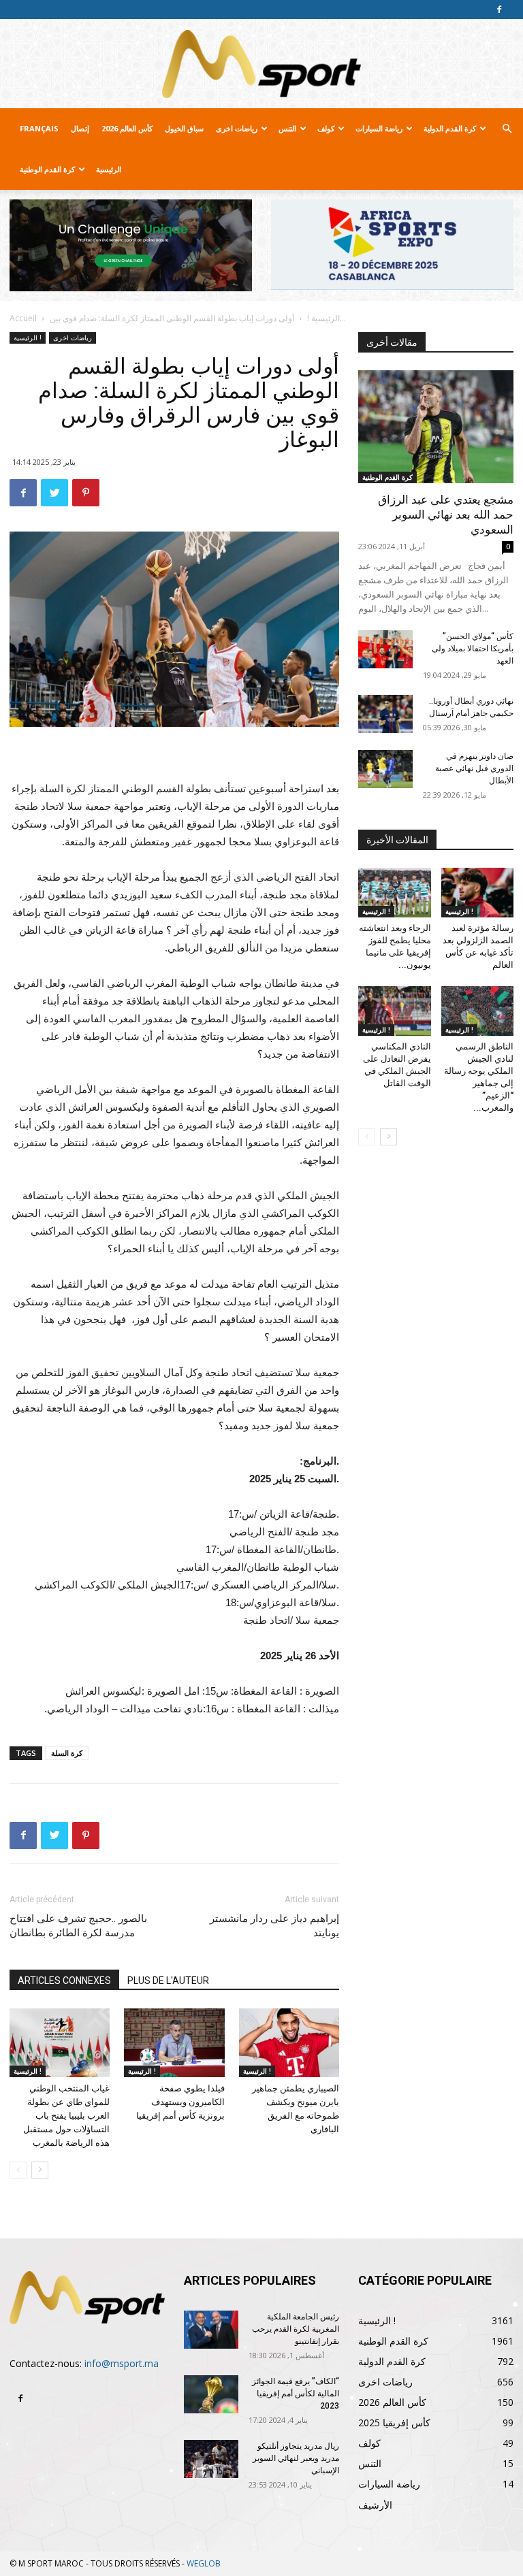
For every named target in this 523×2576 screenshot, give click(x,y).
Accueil (23, 318)
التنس (287, 128)
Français (39, 128)
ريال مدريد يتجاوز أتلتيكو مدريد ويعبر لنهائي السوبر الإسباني (296, 2458)
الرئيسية (109, 169)
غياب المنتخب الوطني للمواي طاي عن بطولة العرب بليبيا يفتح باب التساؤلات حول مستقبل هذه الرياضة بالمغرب (66, 2116)
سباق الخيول (184, 128)
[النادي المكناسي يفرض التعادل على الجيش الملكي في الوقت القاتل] (395, 1011)
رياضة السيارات (379, 128)
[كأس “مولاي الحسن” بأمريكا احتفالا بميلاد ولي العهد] (385, 649)
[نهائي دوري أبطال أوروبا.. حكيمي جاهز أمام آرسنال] (385, 714)
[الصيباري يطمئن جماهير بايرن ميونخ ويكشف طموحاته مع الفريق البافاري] (289, 2043)
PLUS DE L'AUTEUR (168, 1980)
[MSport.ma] (261, 64)
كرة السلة (67, 1753)
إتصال (80, 128)
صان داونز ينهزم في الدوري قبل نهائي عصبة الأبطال (474, 768)
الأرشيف (375, 2505)
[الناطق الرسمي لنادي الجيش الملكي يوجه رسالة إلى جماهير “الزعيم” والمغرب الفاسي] (478, 1011)
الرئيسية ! (323, 318)
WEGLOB (204, 2563)
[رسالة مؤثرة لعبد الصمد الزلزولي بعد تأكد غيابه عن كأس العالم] (478, 893)
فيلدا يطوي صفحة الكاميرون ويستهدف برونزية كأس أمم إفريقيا (180, 2102)
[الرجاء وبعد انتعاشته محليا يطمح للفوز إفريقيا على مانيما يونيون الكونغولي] (395, 893)
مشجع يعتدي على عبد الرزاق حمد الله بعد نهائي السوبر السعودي (446, 515)
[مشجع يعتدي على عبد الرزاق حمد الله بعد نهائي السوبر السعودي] (436, 426)
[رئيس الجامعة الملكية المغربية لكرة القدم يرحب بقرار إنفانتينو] (211, 2330)
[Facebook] (499, 10)
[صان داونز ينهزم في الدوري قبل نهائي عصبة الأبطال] (385, 769)
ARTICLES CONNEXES (64, 1980)
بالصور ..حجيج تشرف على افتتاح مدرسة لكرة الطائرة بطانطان (78, 1926)
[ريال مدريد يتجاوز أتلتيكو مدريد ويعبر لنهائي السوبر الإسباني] (211, 2459)
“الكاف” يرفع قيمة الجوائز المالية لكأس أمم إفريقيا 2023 (296, 2394)
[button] (507, 129)
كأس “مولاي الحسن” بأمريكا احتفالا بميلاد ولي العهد (473, 649)
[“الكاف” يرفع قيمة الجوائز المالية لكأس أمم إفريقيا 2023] (211, 2394)
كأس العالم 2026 (127, 128)
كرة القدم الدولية (450, 128)
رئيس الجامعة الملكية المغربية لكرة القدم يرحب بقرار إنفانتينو (296, 2329)
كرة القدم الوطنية (47, 169)
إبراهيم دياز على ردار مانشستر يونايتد (274, 1926)
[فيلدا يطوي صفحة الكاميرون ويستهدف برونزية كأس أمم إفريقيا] (174, 2043)
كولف (326, 128)
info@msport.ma (122, 2363)
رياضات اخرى (237, 128)
